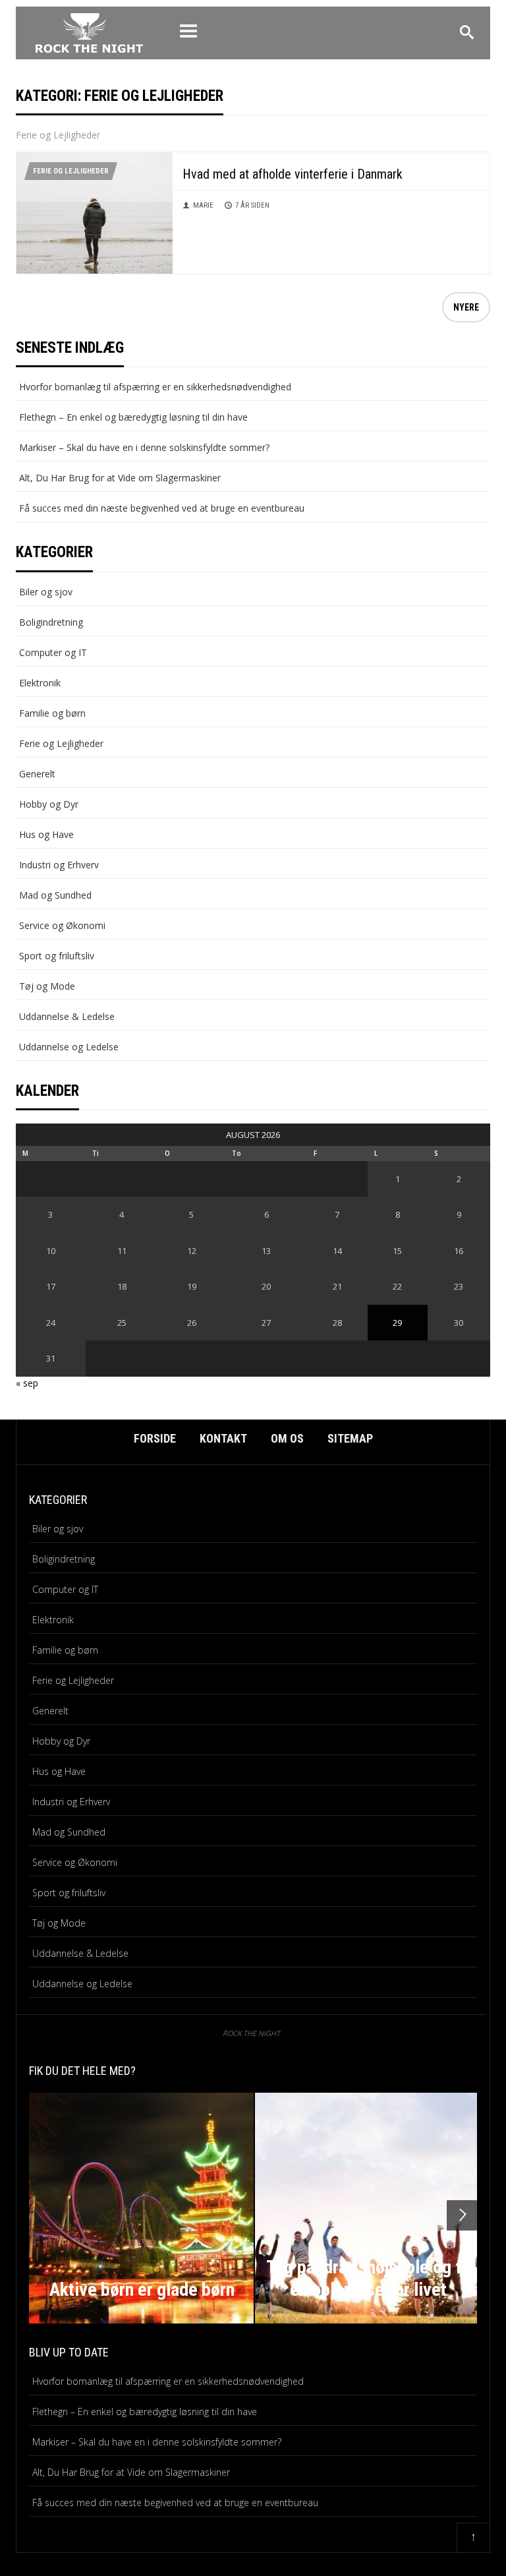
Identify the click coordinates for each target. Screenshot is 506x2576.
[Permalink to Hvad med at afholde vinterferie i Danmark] (95, 212)
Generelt (37, 774)
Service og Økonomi (62, 925)
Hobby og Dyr (49, 804)
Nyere (466, 307)
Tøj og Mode (47, 986)
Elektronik (40, 683)
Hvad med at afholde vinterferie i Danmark (293, 174)
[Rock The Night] (89, 31)
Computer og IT (53, 652)
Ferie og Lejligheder (71, 171)
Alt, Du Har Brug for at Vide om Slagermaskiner (120, 478)
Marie (203, 205)
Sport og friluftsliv (57, 956)
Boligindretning (51, 622)
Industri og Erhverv (59, 865)
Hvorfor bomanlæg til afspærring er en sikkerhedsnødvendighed (155, 387)
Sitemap (350, 1438)
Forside (155, 1438)
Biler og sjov (46, 592)
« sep (27, 1383)
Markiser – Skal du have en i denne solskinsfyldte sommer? (144, 447)
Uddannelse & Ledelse (67, 1016)
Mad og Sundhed (55, 895)
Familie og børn (52, 713)
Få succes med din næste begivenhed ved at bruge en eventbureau (162, 508)
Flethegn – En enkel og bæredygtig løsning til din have (133, 417)
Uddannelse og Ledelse (69, 1047)
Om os (287, 1438)
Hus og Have (46, 834)
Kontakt (223, 1438)
